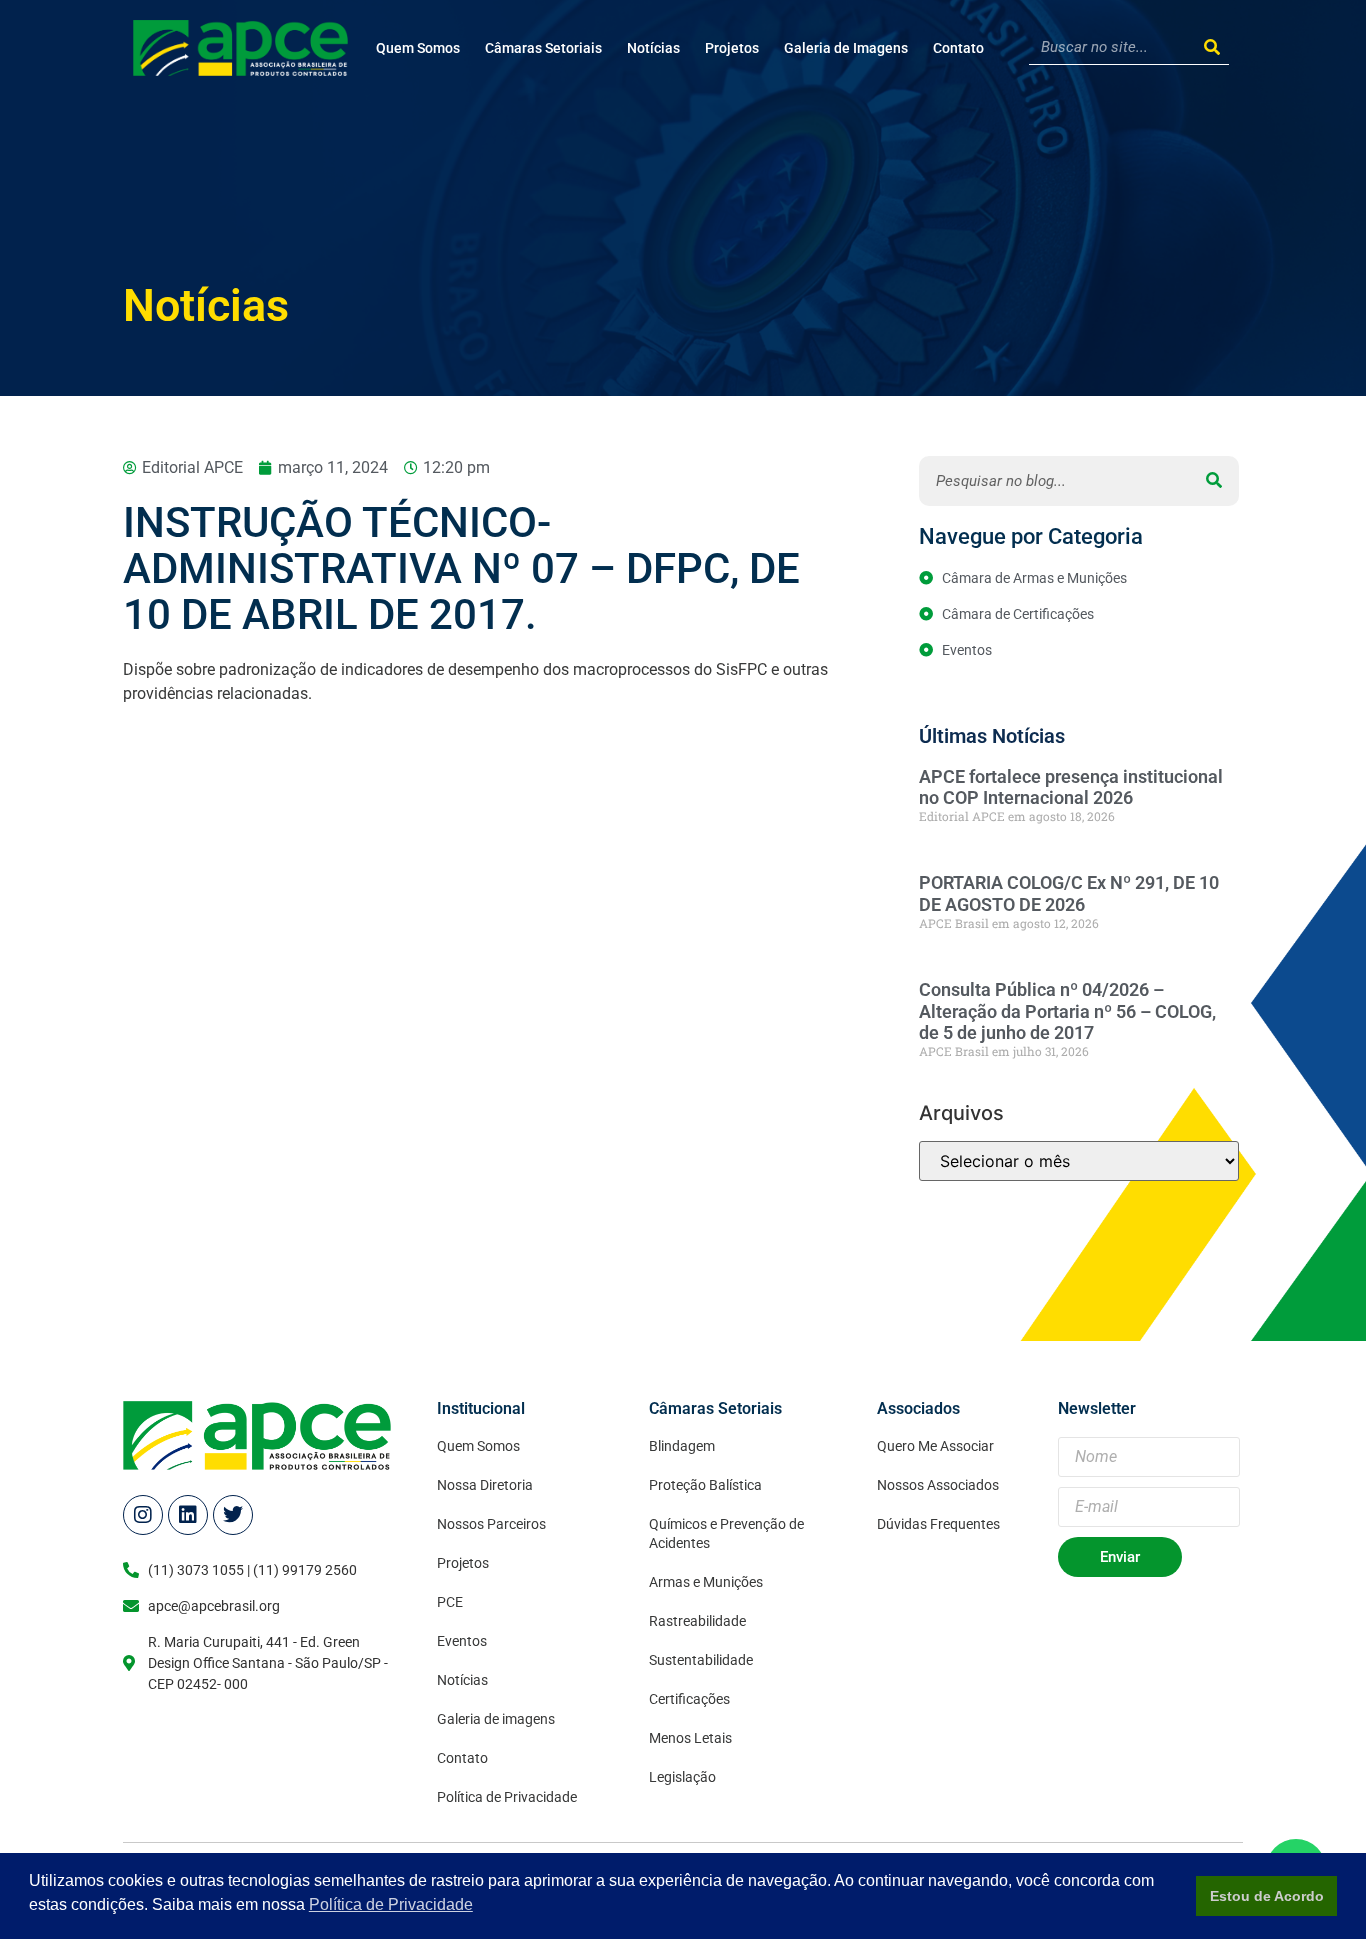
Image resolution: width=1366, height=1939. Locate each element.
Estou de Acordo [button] (1267, 1896)
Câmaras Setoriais (543, 48)
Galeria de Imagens (846, 48)
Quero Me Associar (935, 1446)
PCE (450, 1602)
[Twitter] (233, 1515)
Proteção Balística (705, 1485)
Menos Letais (690, 1738)
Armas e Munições (706, 1582)
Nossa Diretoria (485, 1485)
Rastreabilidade (697, 1621)
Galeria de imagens (496, 1719)
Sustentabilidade (701, 1660)
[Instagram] (143, 1515)
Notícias (653, 48)
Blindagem (682, 1446)
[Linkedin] (188, 1515)
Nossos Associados (938, 1485)
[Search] (1211, 47)
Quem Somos (418, 48)
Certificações (689, 1699)
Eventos (462, 1641)
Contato (958, 48)
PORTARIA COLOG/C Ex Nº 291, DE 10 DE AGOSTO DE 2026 (1069, 893)
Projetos (732, 48)
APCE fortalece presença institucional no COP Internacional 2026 (1071, 787)
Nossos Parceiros (491, 1524)
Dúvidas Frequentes (938, 1524)
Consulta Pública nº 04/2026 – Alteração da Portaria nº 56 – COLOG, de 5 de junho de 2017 (1067, 1011)
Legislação (682, 1777)
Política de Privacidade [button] (391, 1904)
